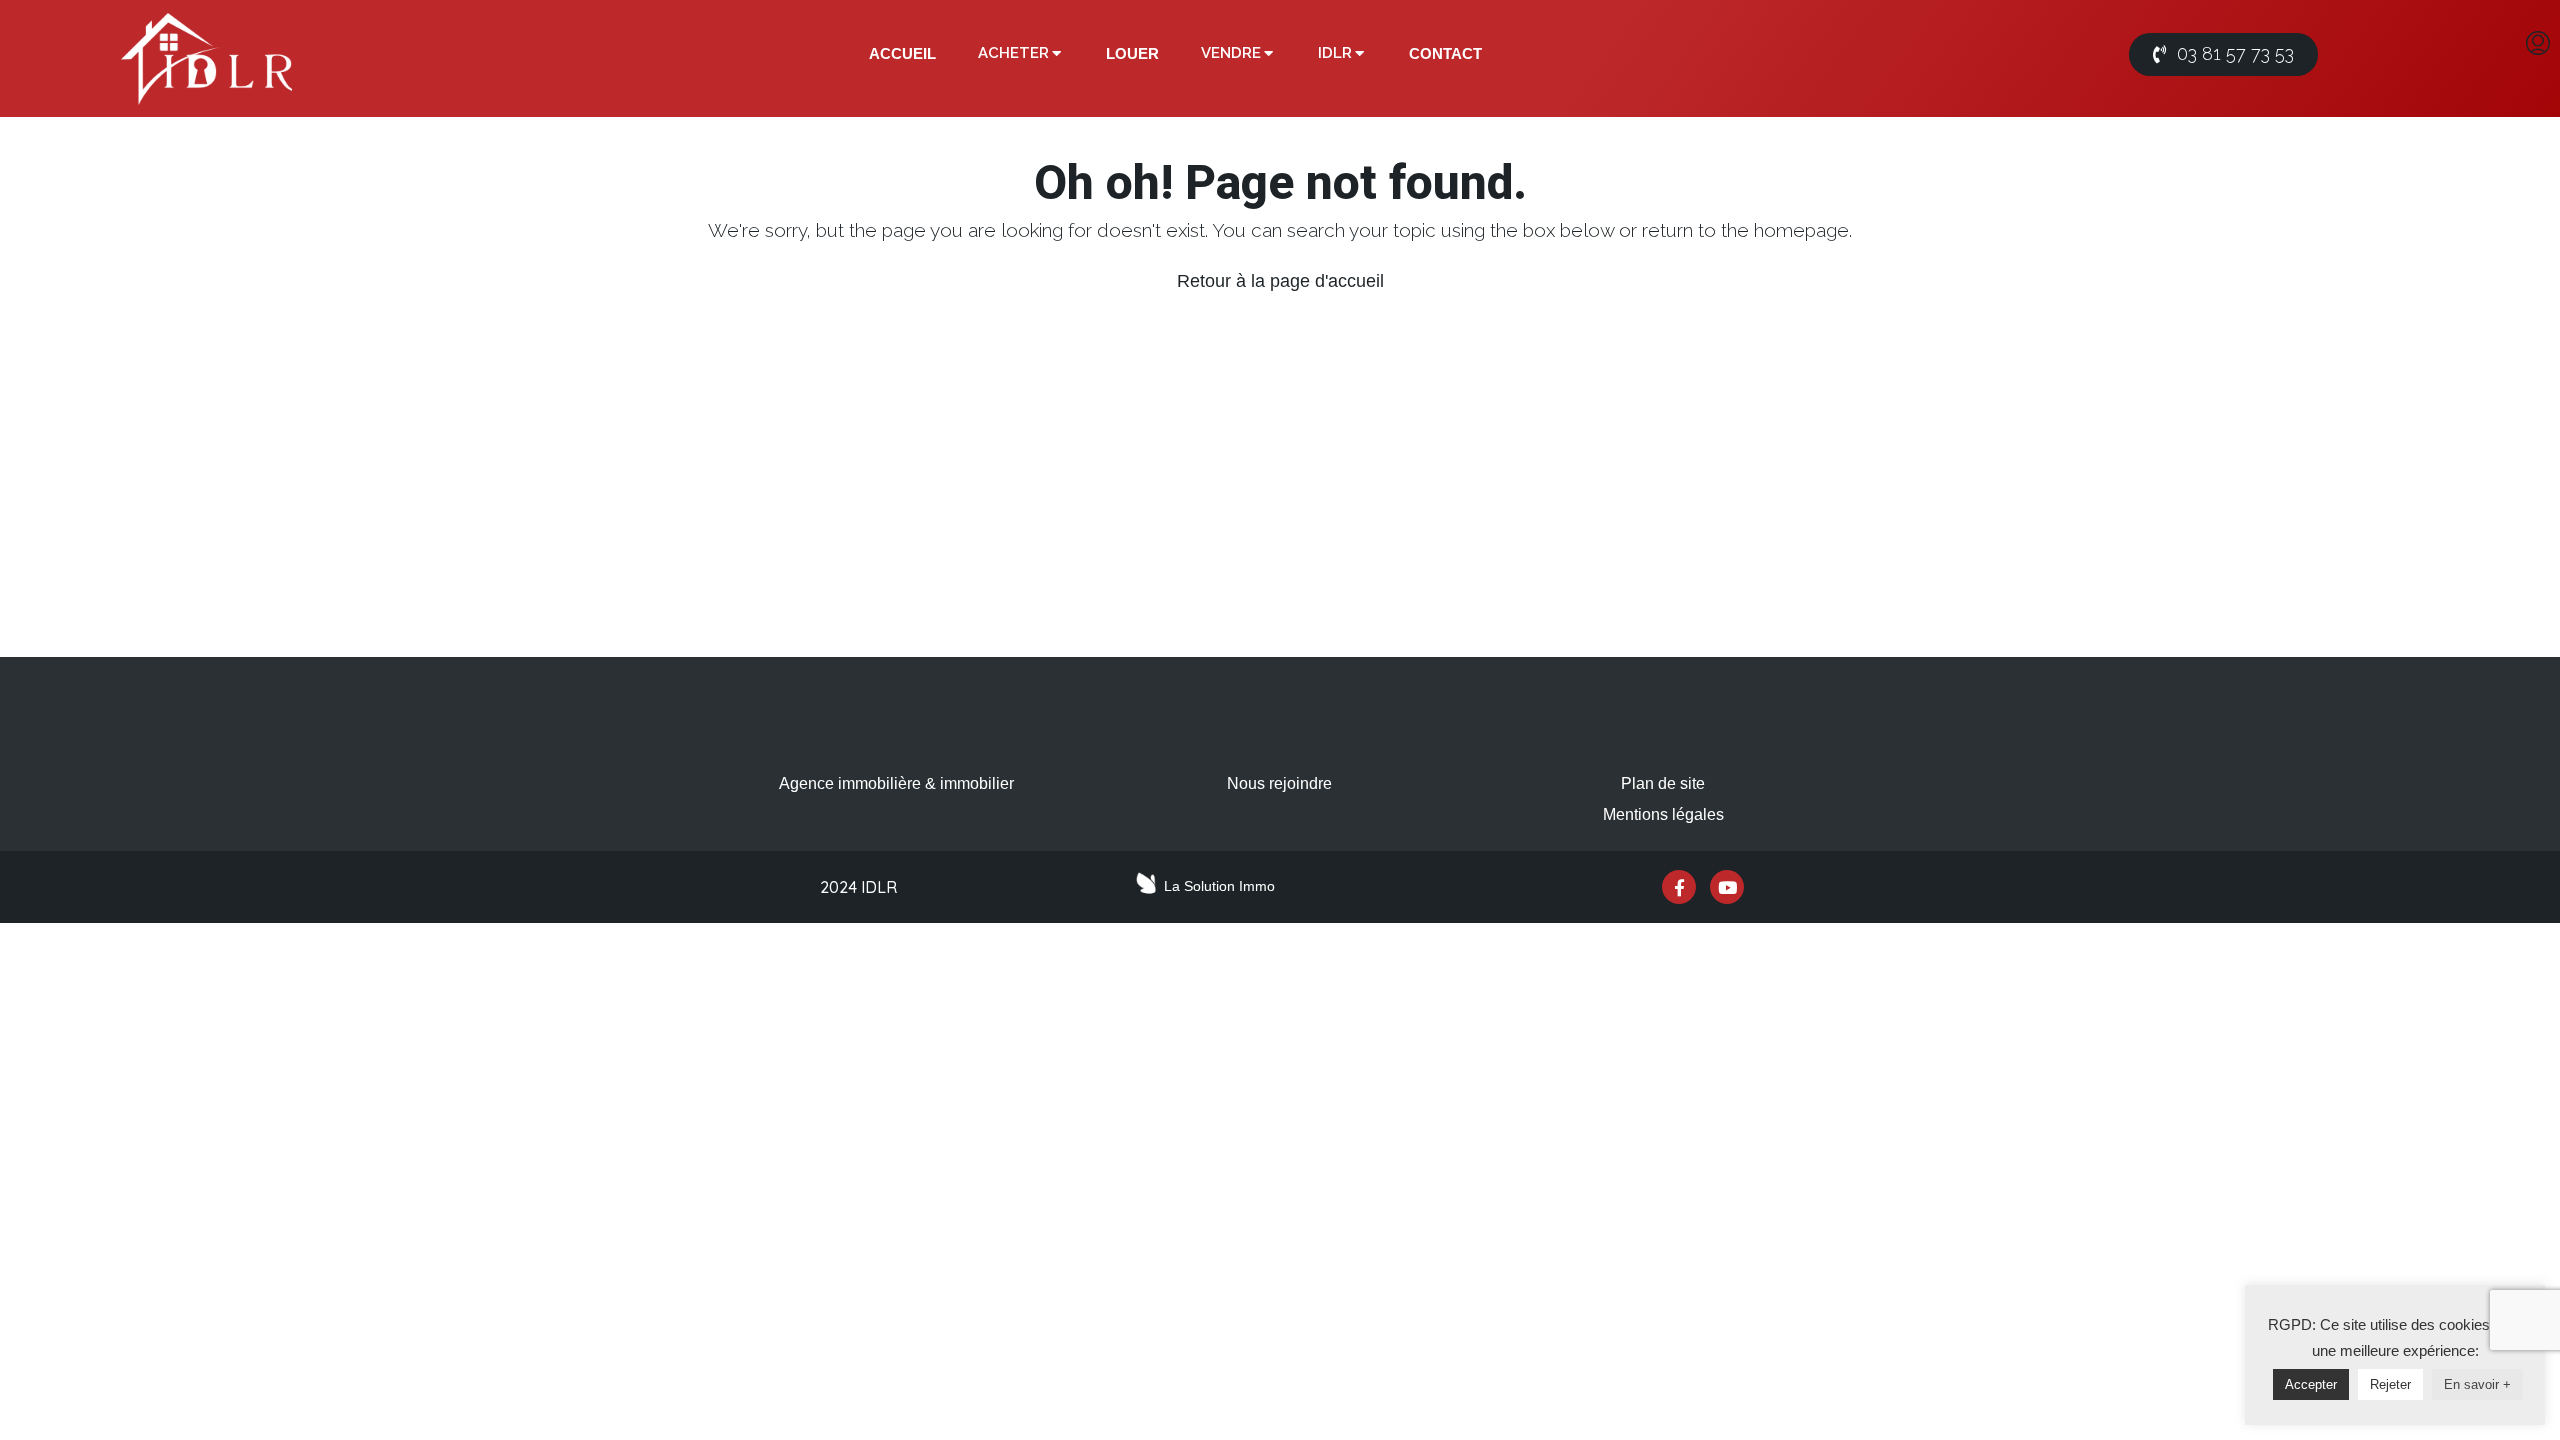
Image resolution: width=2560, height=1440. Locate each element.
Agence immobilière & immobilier (896, 783)
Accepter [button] (2311, 1384)
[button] (2223, 54)
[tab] (902, 54)
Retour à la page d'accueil (1280, 281)
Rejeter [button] (2390, 1384)
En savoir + (2477, 1384)
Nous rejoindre (1279, 783)
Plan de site (1663, 783)
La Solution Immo (1219, 886)
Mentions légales (1663, 814)
